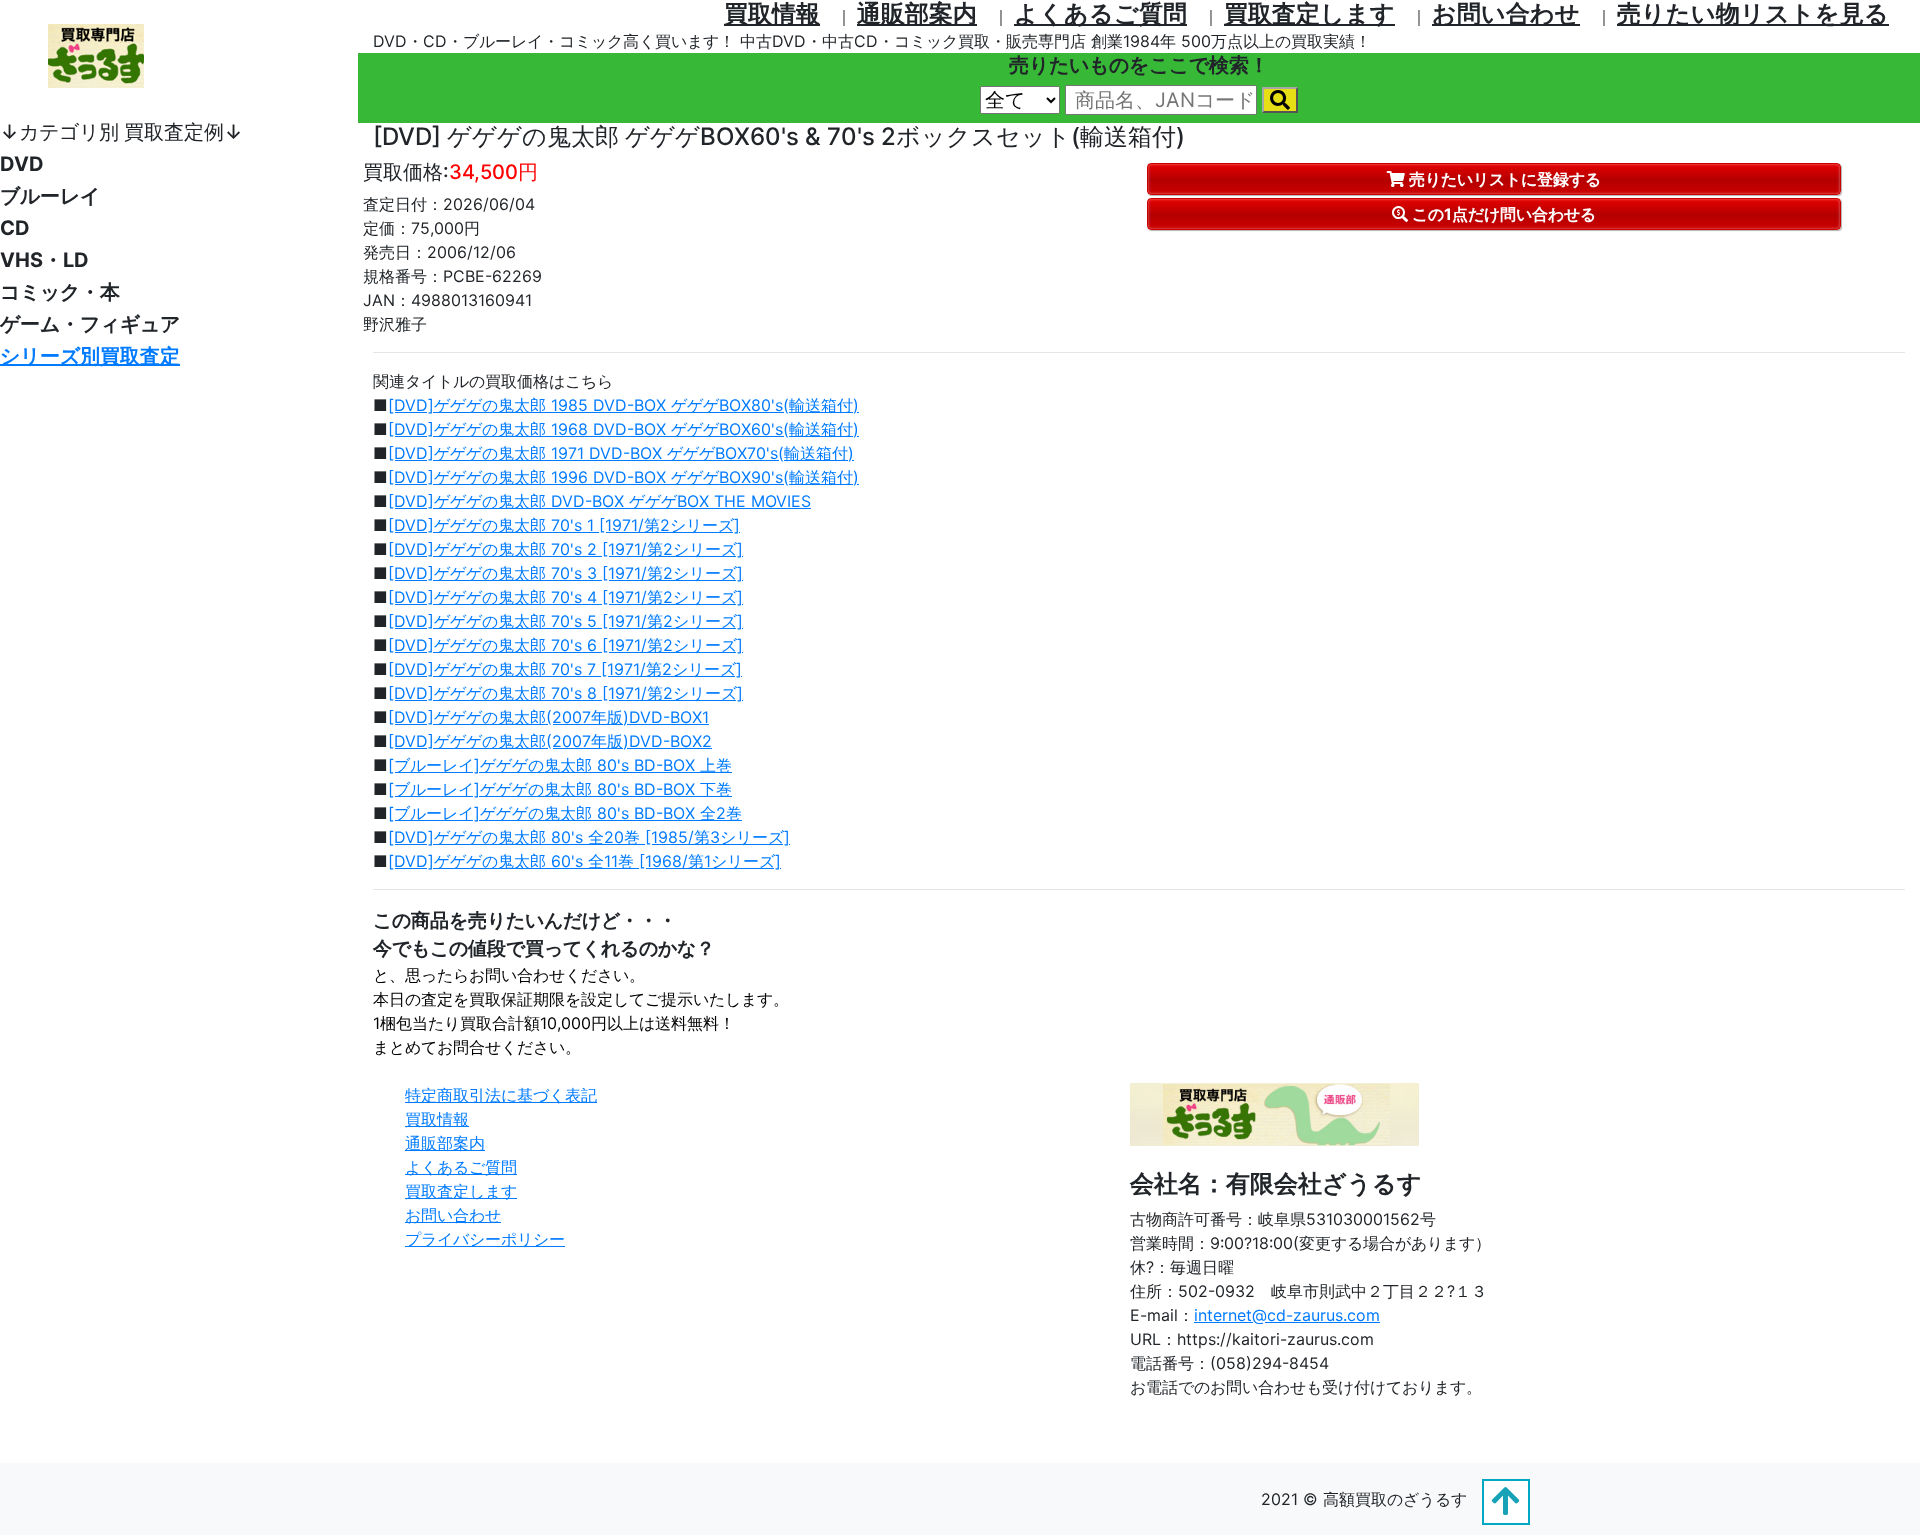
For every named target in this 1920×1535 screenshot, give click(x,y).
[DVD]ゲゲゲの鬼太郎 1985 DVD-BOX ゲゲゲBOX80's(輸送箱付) (623, 405)
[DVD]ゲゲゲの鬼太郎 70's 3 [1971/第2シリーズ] (565, 573)
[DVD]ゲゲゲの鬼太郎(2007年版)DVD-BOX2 (550, 741)
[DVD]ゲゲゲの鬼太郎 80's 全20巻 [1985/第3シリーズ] (589, 837)
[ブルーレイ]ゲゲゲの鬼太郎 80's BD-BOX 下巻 (560, 789)
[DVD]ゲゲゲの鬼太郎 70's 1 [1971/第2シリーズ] (564, 525)
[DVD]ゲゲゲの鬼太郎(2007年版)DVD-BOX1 (548, 717)
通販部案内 (445, 1143)
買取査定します (461, 1191)
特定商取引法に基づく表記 (501, 1095)
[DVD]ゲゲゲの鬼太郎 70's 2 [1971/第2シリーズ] (565, 549)
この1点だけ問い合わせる (1502, 214)
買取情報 (437, 1119)
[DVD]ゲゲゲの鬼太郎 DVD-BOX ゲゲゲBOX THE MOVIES (599, 501)
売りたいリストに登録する (1503, 179)
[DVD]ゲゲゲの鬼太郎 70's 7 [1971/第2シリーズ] (565, 669)
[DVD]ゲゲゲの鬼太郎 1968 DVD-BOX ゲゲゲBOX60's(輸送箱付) (623, 429)
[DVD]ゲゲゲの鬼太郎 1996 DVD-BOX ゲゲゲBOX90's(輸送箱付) (623, 477)
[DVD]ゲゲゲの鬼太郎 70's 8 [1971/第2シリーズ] (565, 693)
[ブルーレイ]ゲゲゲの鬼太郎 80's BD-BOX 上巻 (560, 765)
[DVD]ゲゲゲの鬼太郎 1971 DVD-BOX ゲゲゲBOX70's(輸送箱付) (621, 453)
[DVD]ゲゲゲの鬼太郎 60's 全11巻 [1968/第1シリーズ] (584, 861)
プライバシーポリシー (485, 1239)
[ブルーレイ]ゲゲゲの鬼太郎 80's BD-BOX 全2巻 (565, 813)
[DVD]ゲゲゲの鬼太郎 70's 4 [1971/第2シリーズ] (565, 597)
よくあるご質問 (461, 1167)
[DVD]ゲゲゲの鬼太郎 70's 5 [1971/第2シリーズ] (565, 621)
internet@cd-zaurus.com (1287, 1315)
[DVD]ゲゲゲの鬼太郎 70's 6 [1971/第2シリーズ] (565, 645)
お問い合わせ (453, 1215)
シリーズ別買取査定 (90, 356)
